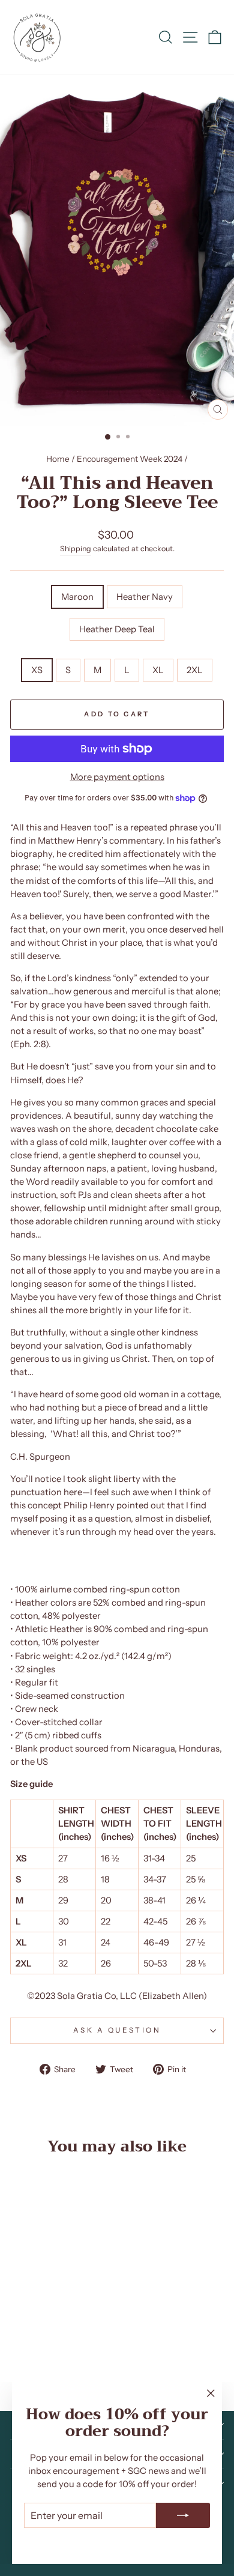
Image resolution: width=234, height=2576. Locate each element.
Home (58, 459)
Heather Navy (145, 597)
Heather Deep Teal (117, 629)
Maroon (77, 597)
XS (37, 670)
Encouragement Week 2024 (130, 459)
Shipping (76, 549)
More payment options (117, 777)
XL (158, 670)
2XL (195, 670)
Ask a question (117, 2030)
